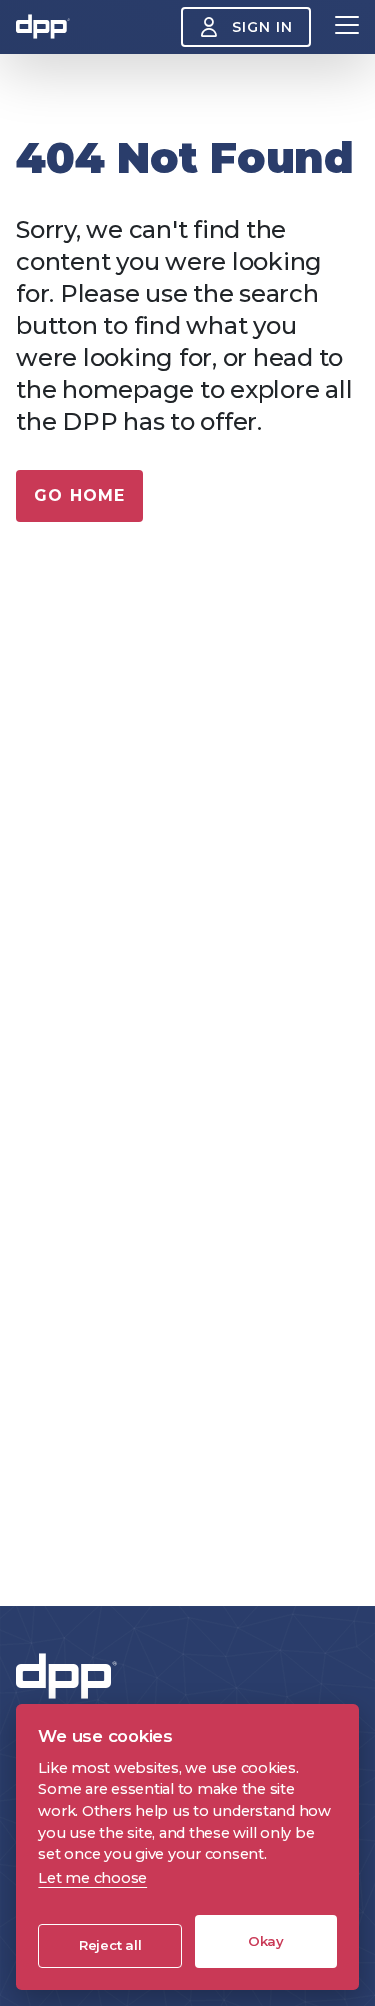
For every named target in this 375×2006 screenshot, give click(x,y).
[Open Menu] (347, 27)
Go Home (79, 495)
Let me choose (92, 1878)
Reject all (110, 1945)
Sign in (262, 27)
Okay (266, 1941)
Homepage (43, 27)
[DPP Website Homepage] (71, 1676)
